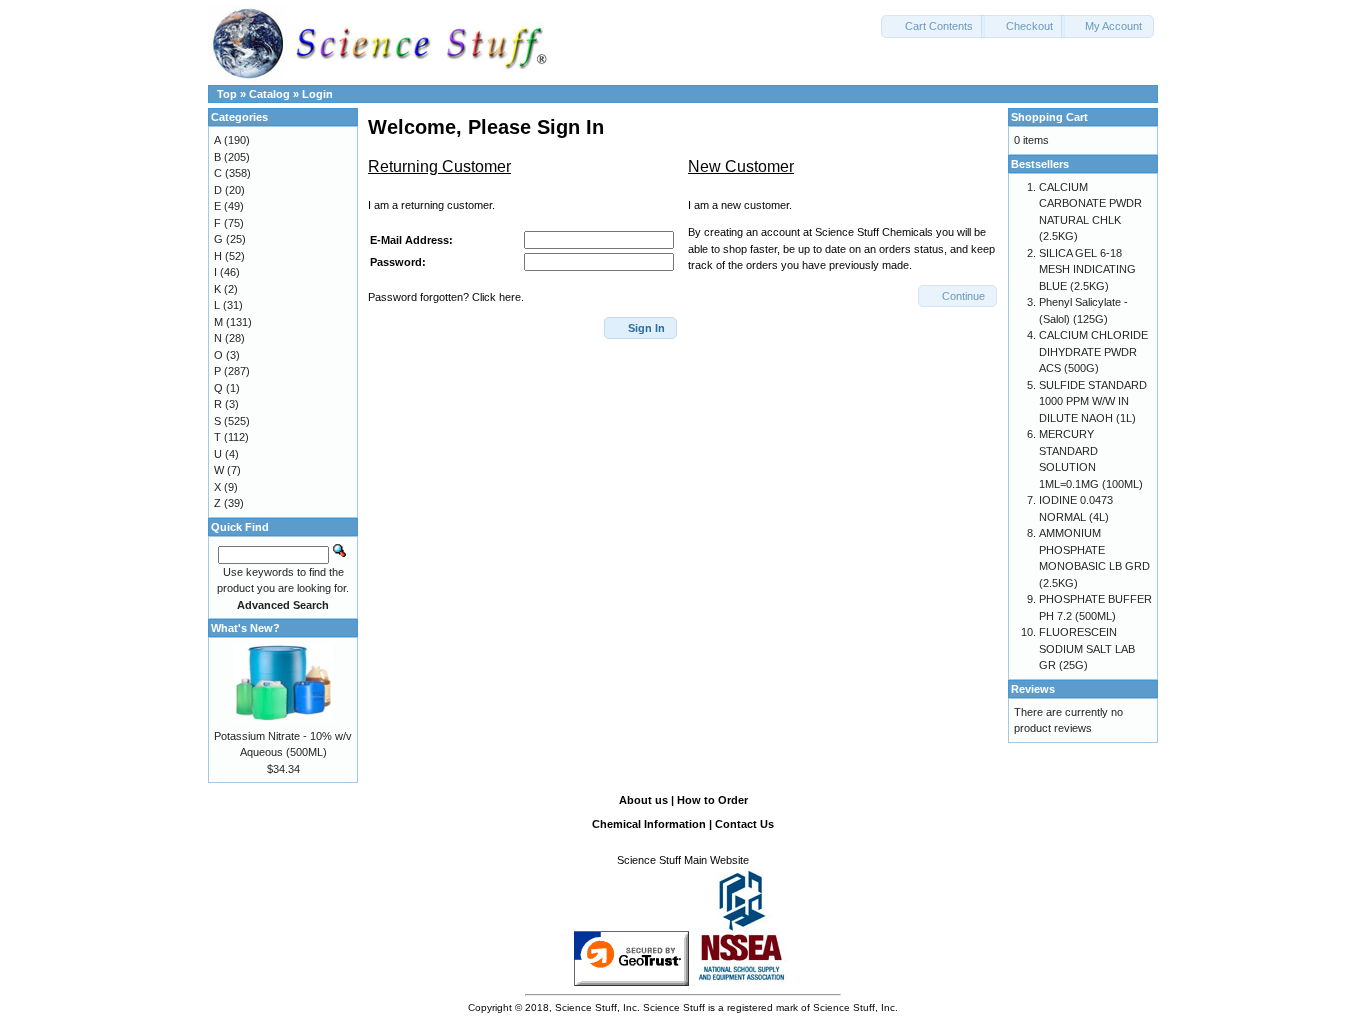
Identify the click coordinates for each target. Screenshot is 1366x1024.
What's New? (245, 628)
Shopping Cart (1049, 117)
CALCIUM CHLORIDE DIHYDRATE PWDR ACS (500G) (1093, 351)
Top (227, 94)
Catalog (269, 94)
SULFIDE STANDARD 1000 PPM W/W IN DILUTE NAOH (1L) (1093, 401)
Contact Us (744, 824)
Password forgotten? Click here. (446, 297)
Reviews (1033, 689)
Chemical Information (649, 824)
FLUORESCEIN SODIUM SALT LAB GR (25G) (1087, 648)
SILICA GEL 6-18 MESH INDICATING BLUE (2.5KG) (1087, 269)
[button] (933, 26)
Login (317, 94)
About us (643, 800)
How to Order (712, 800)
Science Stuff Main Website (683, 860)
